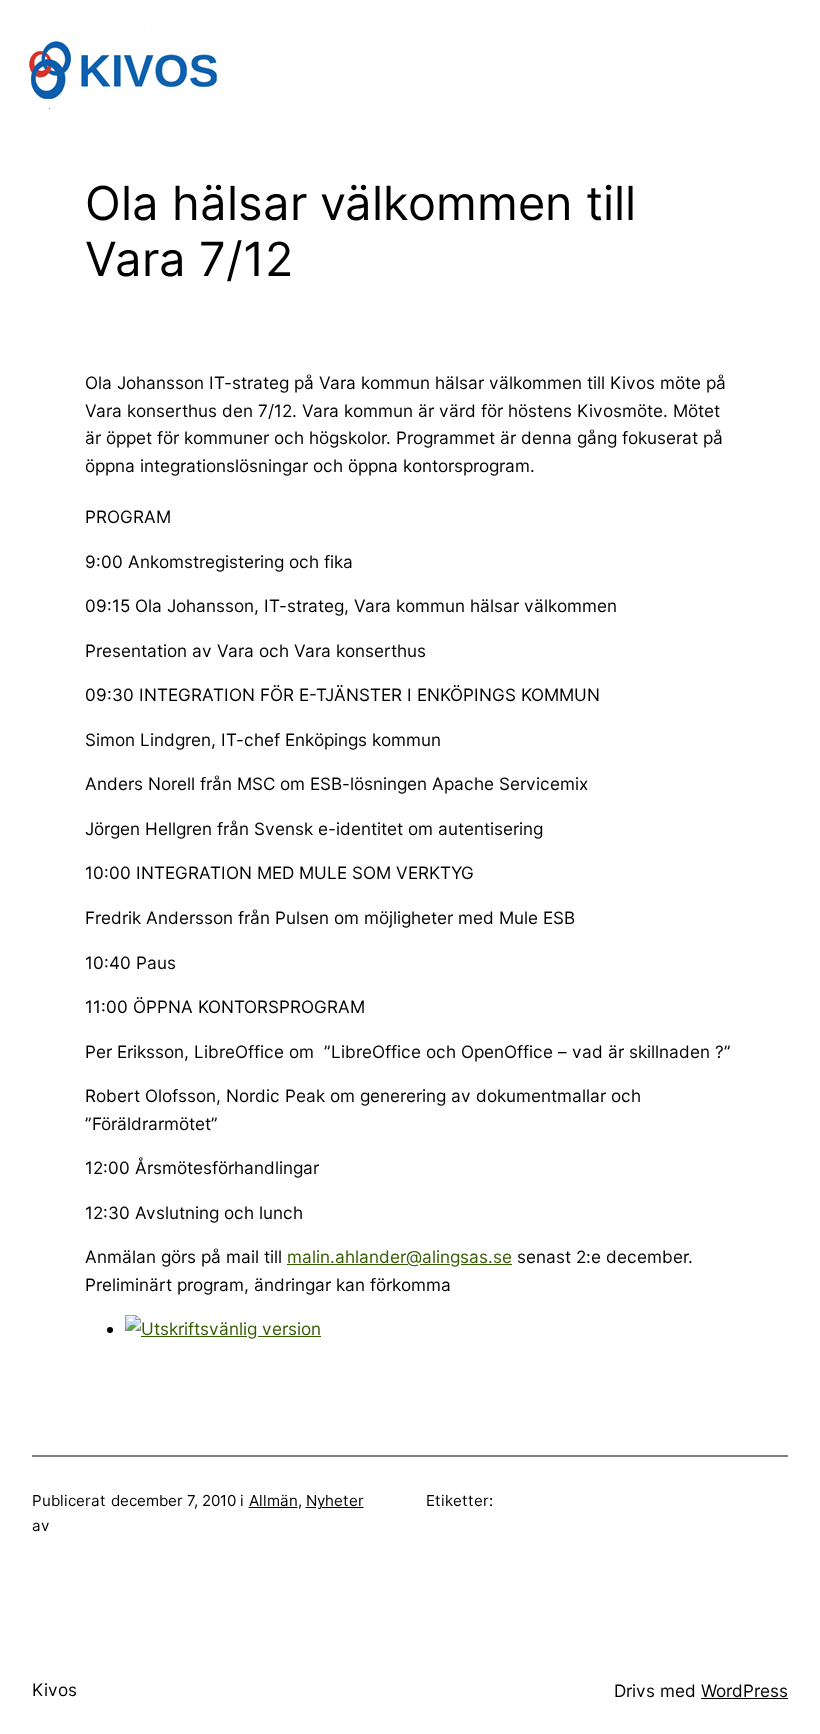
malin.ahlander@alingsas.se (399, 1256)
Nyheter (335, 1500)
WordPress (744, 1690)
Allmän (273, 1500)
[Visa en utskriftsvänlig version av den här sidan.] (223, 1328)
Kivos (54, 1689)
